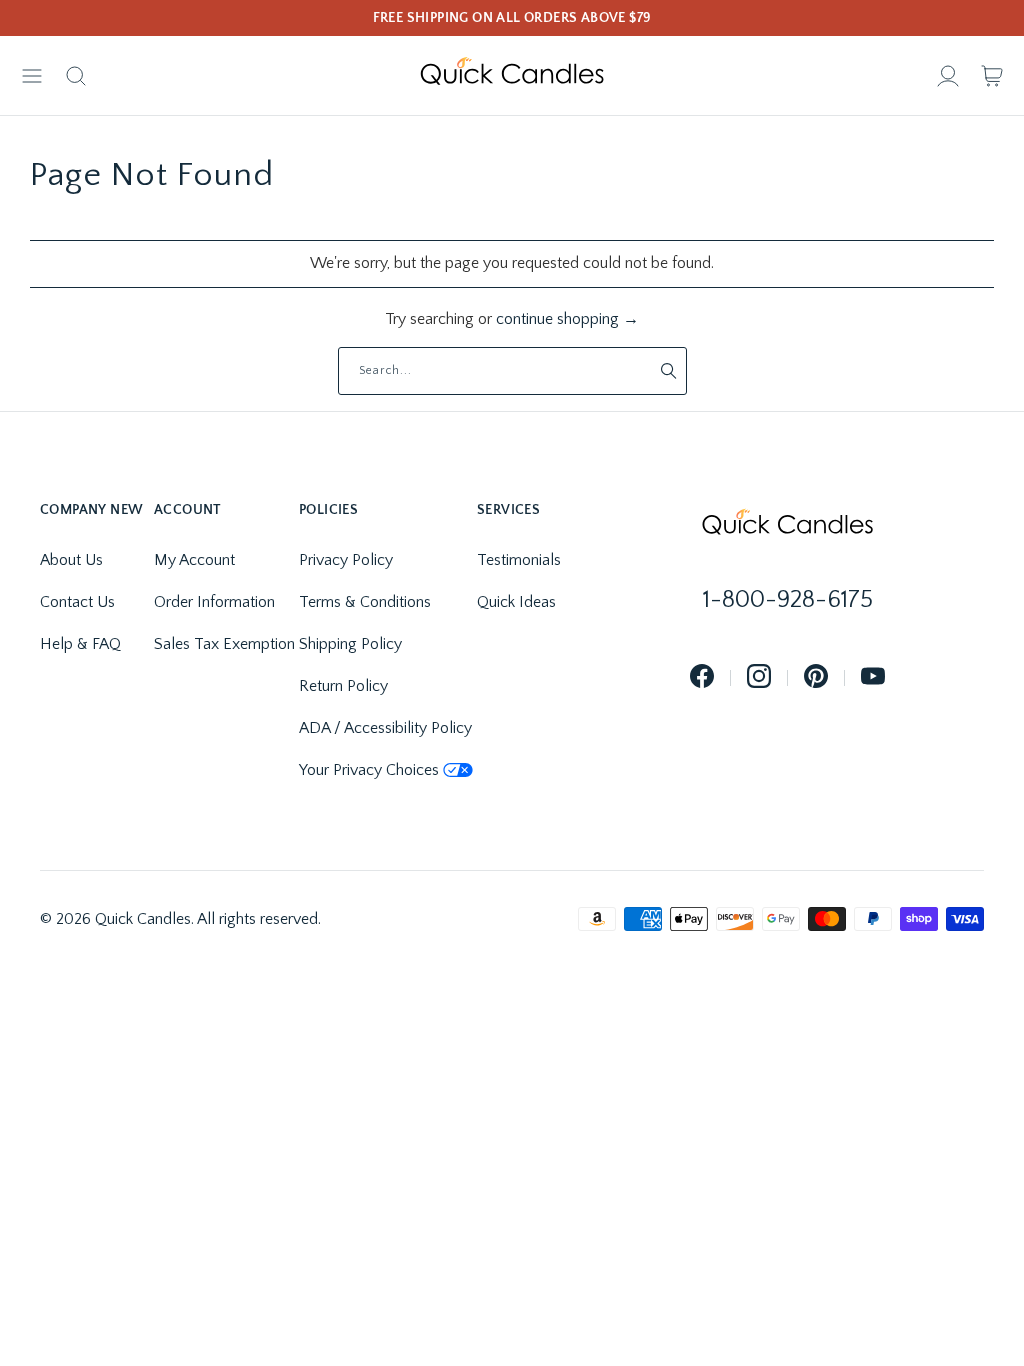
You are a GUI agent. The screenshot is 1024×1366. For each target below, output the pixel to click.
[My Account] (948, 76)
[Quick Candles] (512, 76)
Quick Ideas (516, 602)
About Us (71, 560)
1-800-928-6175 (788, 600)
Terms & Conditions (365, 602)
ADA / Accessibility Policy (385, 728)
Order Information (214, 602)
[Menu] (32, 76)
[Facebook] (702, 677)
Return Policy (343, 686)
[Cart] (992, 76)
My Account (194, 560)
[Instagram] (759, 677)
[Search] (76, 76)
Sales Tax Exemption (224, 644)
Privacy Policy (346, 560)
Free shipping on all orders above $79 (512, 18)
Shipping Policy (350, 644)
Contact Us (77, 602)
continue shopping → (567, 319)
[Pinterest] (816, 677)
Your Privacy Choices (369, 770)
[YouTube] (873, 677)
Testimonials (519, 560)
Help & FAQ (80, 644)
